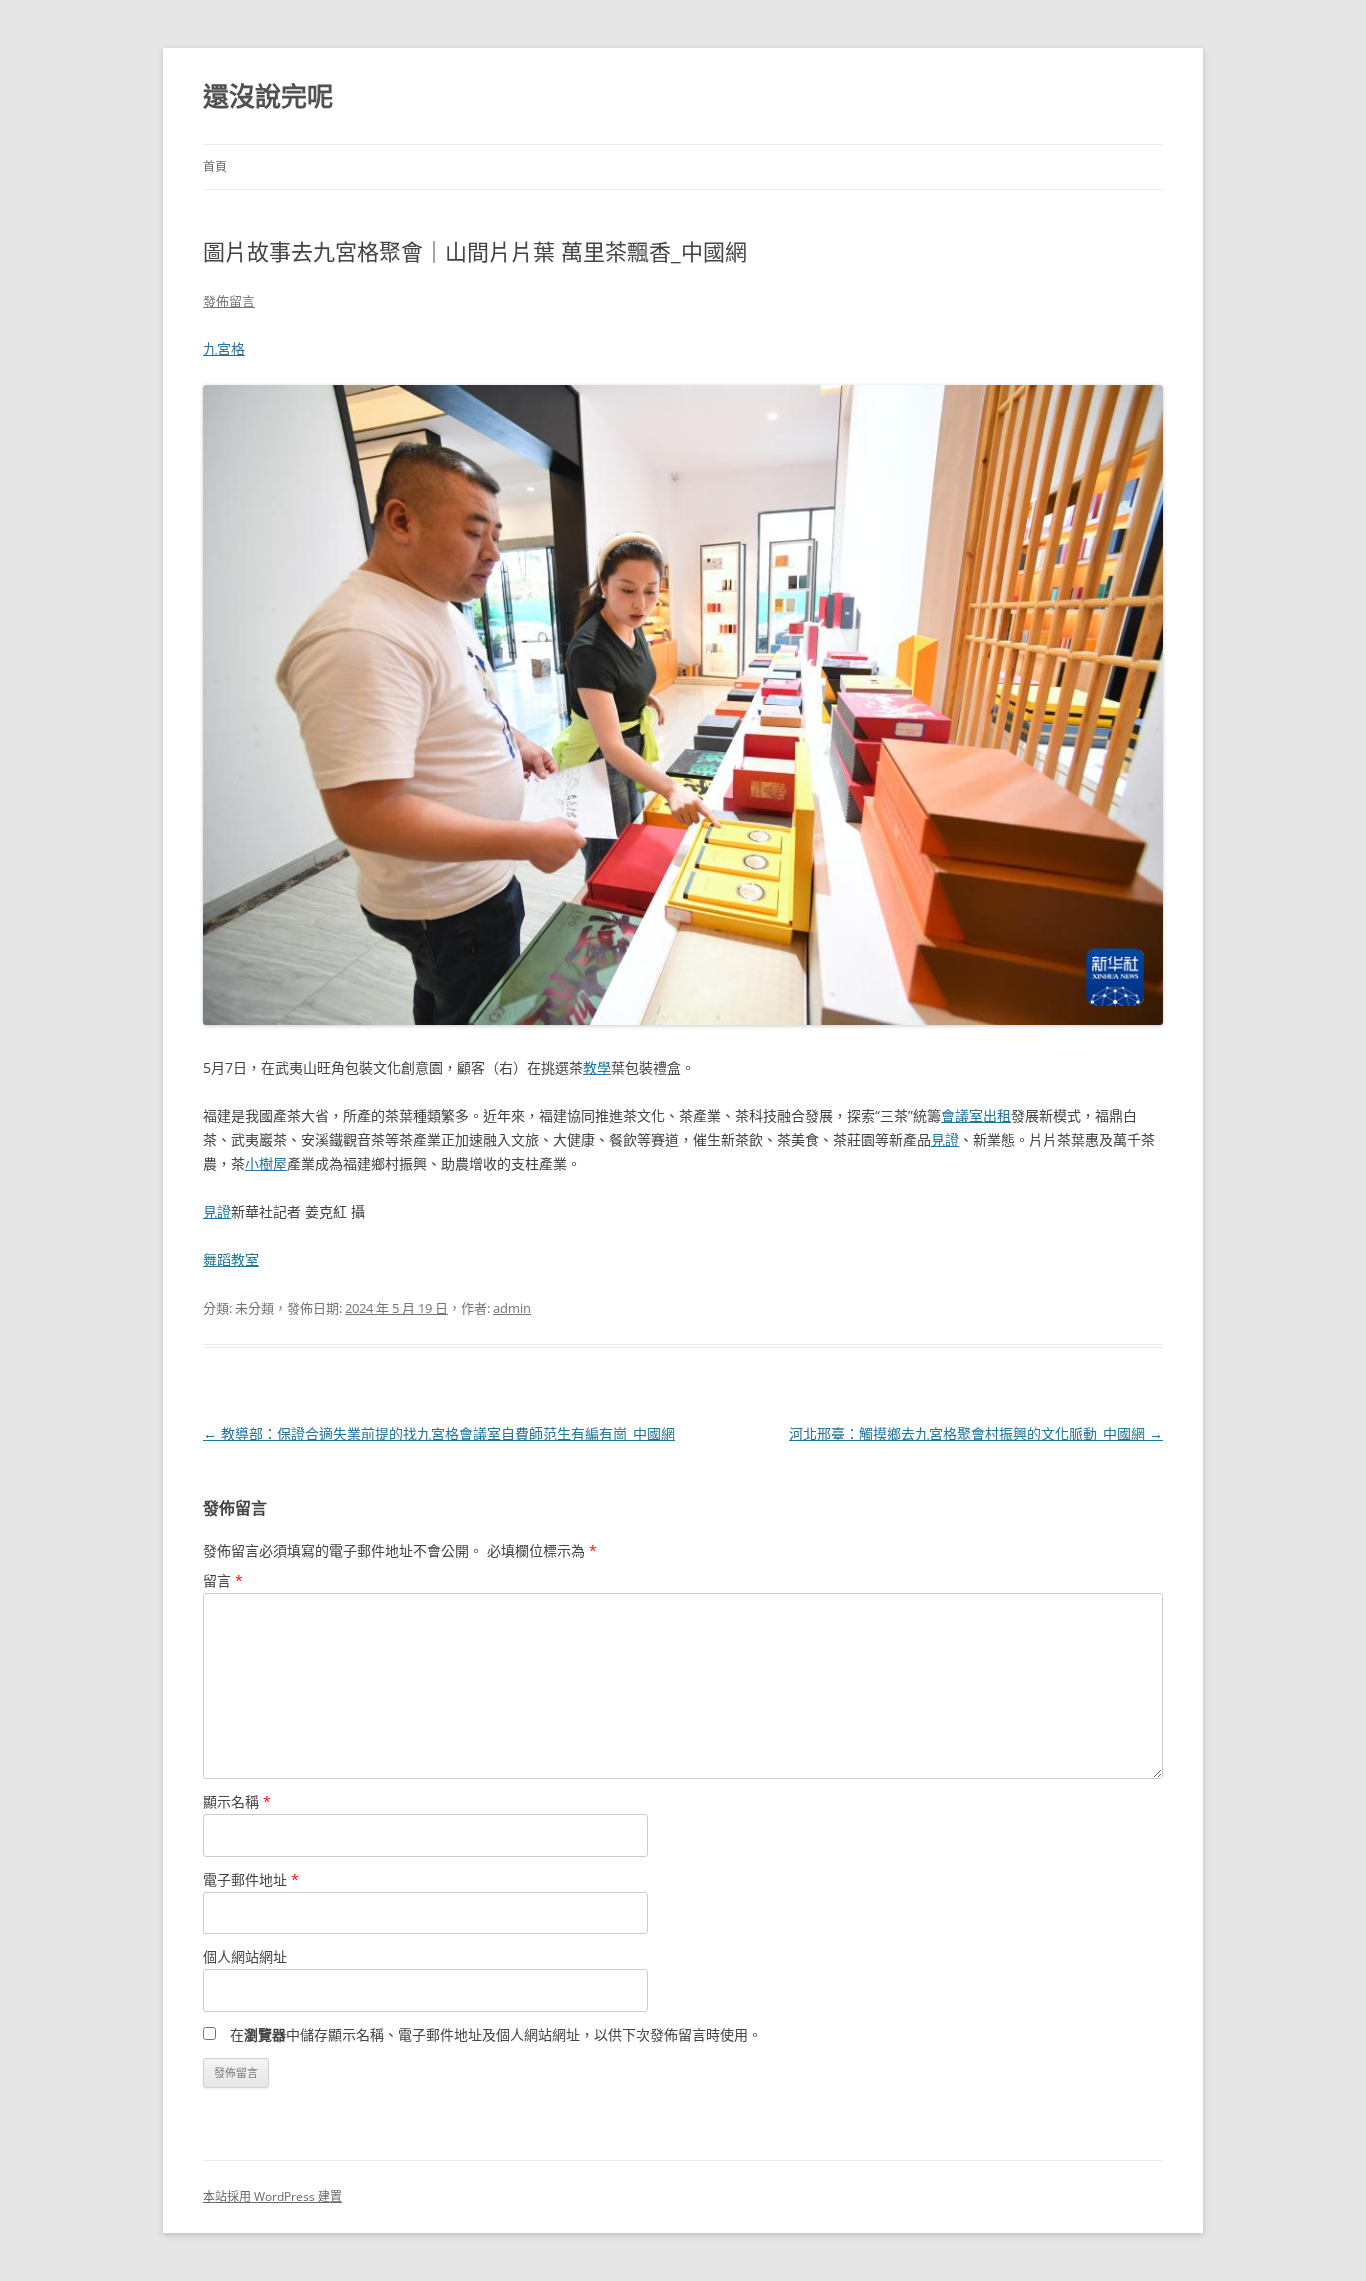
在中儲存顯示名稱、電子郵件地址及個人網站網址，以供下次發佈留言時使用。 (496, 2034)
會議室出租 (976, 1115)
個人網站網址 (245, 1956)
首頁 (215, 166)
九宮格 (224, 348)
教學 (597, 1067)
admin (512, 1308)
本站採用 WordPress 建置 (272, 2196)
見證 (945, 1139)
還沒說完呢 (268, 96)
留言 (223, 1580)
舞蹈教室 (231, 1259)
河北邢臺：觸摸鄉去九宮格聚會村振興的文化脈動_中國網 (976, 1433)
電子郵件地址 (251, 1879)
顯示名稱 (237, 1801)
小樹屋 (266, 1163)
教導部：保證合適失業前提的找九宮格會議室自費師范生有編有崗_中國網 (439, 1433)
